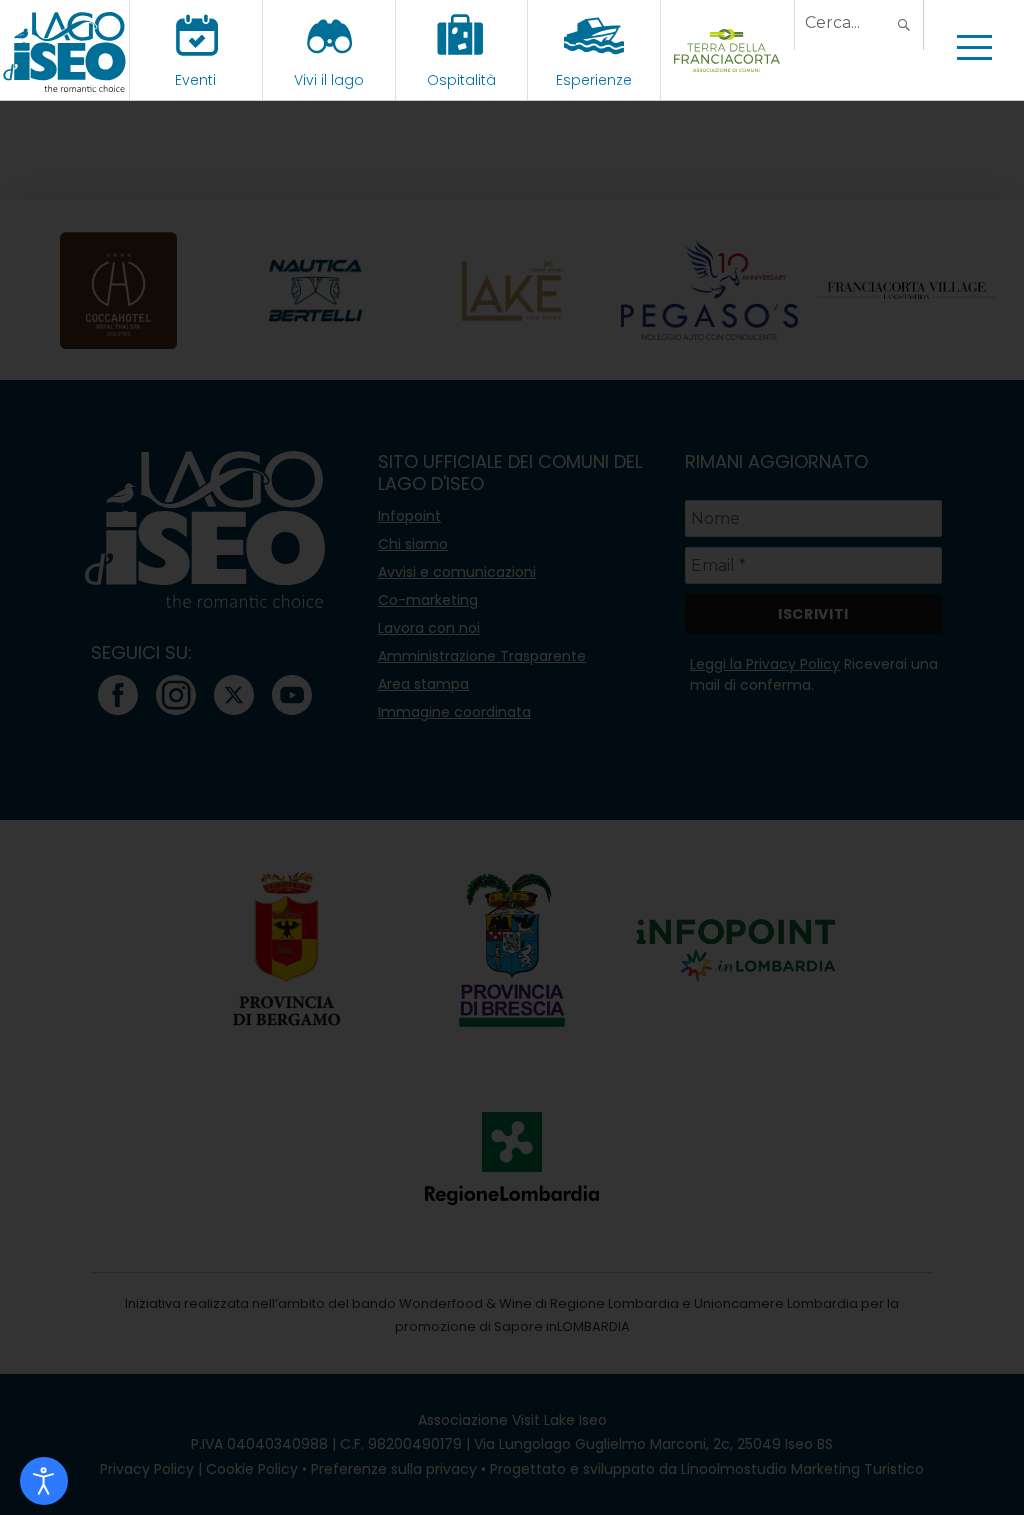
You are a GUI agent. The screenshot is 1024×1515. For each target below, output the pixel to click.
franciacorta (727, 80)
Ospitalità (461, 80)
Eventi (195, 80)
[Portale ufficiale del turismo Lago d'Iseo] (64, 50)
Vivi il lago (329, 80)
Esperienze (594, 80)
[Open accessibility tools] (44, 1481)
